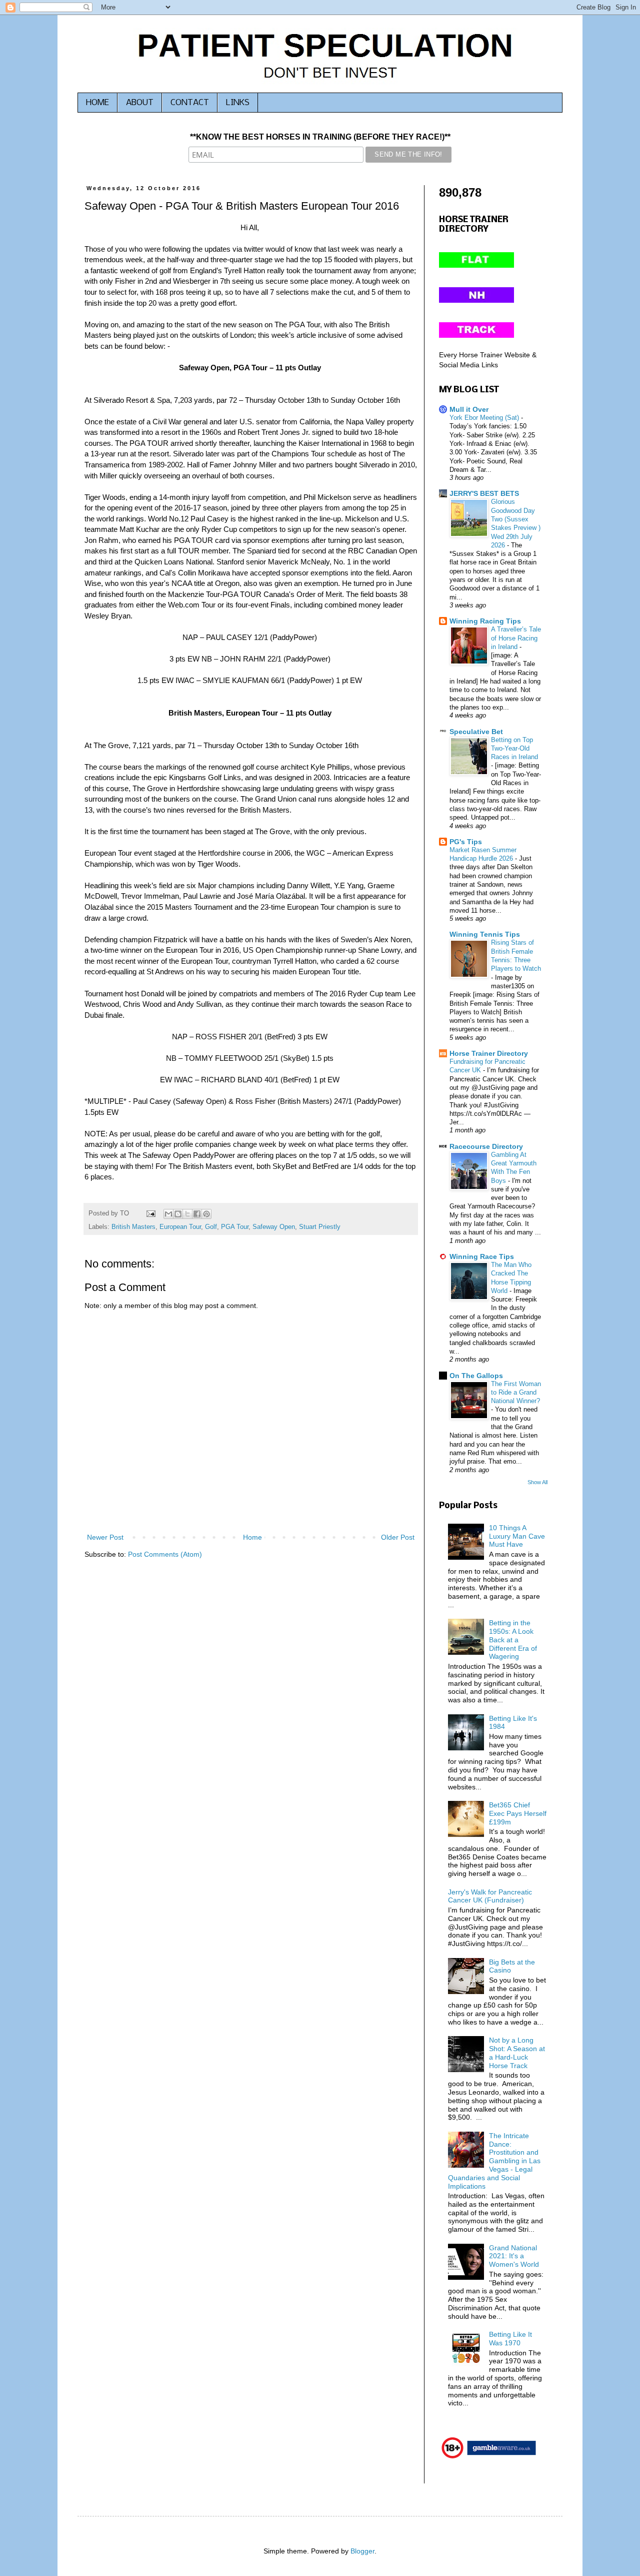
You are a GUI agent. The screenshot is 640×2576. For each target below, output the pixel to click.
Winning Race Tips (482, 1256)
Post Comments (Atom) (165, 1554)
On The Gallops (476, 1376)
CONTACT (190, 103)
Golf (211, 1227)
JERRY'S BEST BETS (484, 493)
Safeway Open (274, 1227)
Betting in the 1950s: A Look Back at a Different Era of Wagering (513, 1640)
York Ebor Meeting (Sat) (485, 418)
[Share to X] (187, 1214)
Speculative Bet (476, 732)
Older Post (398, 1537)
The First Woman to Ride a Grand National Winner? (516, 1393)
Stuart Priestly (320, 1227)
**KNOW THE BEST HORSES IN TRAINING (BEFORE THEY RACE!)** (320, 137)
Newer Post (105, 1537)
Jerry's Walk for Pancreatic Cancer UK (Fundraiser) (490, 1896)
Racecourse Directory (486, 1146)
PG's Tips (466, 842)
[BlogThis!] (178, 1214)
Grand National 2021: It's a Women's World (514, 2256)
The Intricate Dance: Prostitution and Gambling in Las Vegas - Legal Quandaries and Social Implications (494, 2161)
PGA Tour (235, 1227)
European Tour (180, 1227)
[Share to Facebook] (197, 1214)
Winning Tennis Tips (485, 934)
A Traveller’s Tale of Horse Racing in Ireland (516, 638)
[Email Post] (150, 1213)
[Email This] (168, 1214)
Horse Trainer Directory (489, 1053)
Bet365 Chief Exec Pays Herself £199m (518, 1813)
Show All (537, 1482)
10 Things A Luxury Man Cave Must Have (517, 1536)
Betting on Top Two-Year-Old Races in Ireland (514, 749)
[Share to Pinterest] (206, 1214)
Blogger (362, 2551)
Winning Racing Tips (485, 621)
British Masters (133, 1227)
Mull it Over (469, 409)
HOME (97, 103)
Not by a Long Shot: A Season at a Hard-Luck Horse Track (517, 2053)
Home (252, 1537)
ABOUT (140, 103)
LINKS (238, 103)
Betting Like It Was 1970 (510, 2339)
